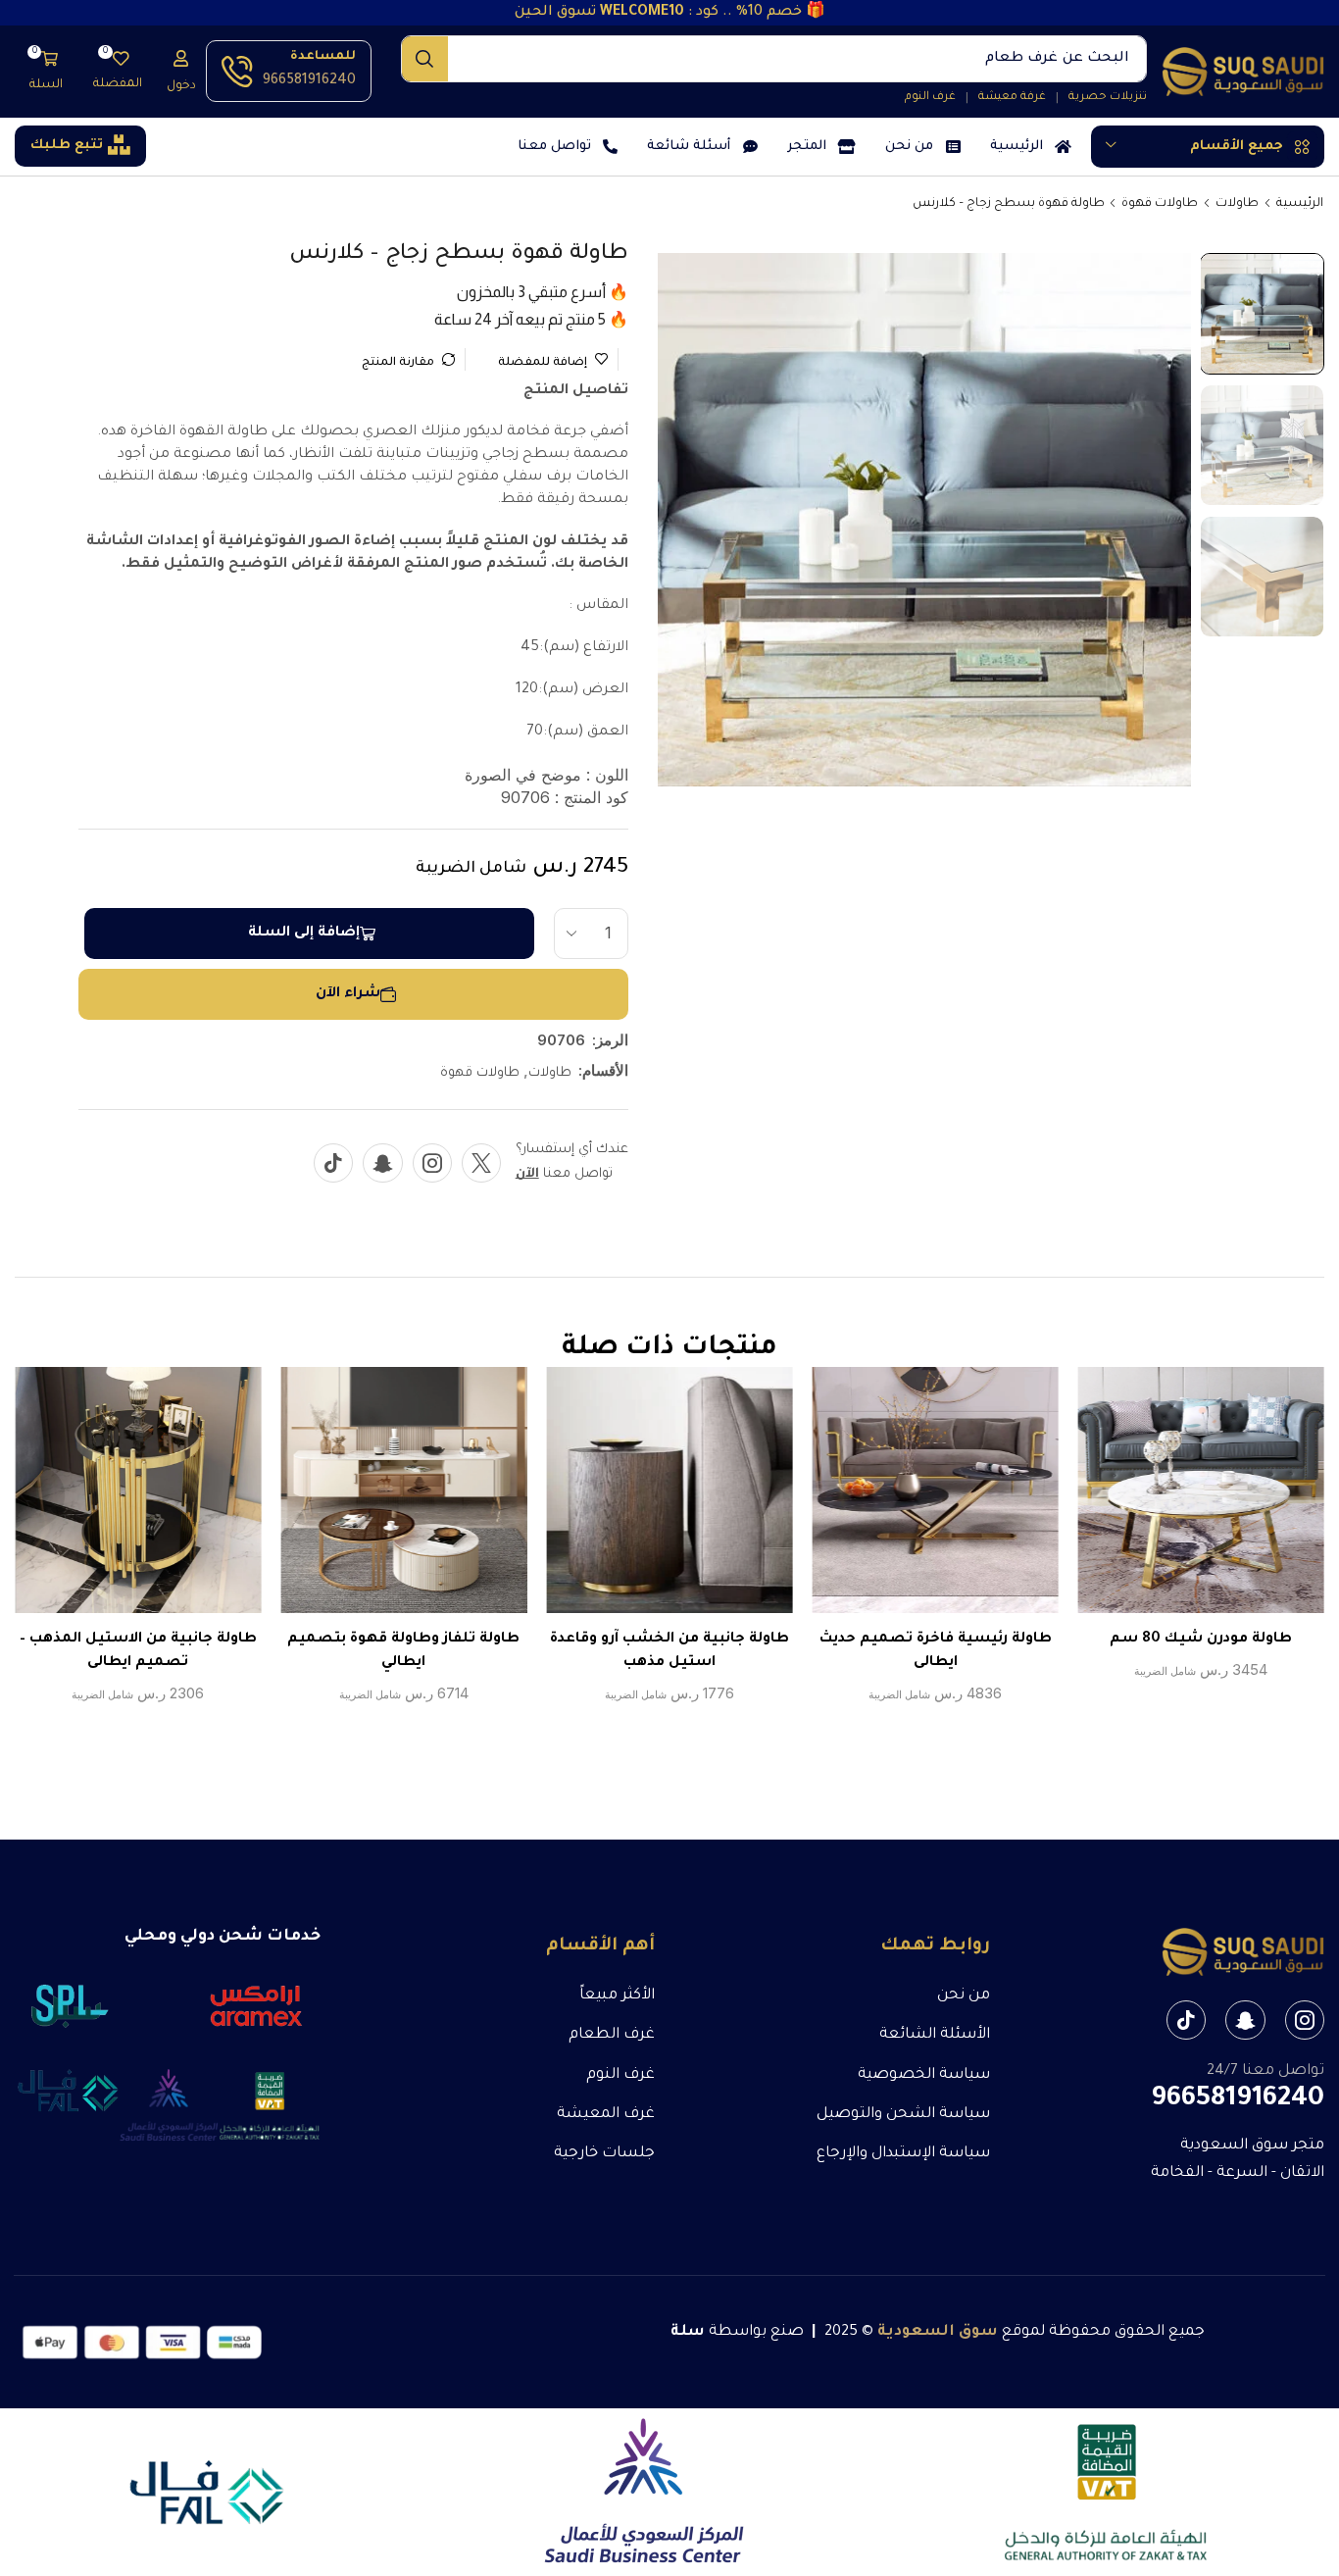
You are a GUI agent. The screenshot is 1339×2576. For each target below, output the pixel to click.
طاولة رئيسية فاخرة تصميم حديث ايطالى (936, 1651)
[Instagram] (432, 1163)
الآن (527, 1174)
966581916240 (309, 81)
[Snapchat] (383, 1163)
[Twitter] (481, 1163)
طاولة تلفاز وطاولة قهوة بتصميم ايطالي (403, 1651)
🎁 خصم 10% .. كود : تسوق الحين (670, 13)
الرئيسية (1300, 204)
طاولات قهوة (1160, 204)
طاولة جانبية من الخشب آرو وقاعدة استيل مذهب (669, 1651)
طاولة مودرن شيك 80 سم (1201, 1640)
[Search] (425, 59)
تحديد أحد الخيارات (1221, 1497)
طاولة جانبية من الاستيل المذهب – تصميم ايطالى (138, 1651)
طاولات (1237, 204)
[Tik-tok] (333, 1163)
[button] (181, 72)
